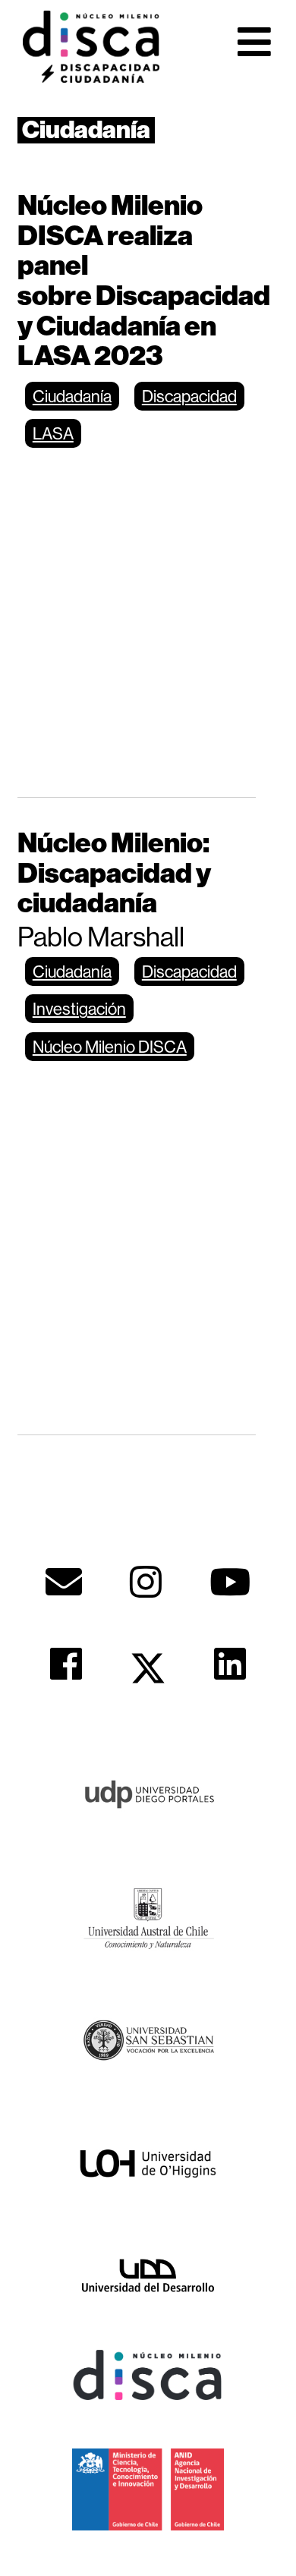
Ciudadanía (72, 396)
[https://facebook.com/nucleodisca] (66, 1664)
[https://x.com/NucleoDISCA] (148, 1668)
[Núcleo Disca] (148, 2374)
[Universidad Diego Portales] (148, 1793)
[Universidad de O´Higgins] (148, 2163)
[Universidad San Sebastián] (148, 2039)
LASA (53, 433)
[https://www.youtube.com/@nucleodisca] (230, 1582)
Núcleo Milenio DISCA (110, 1047)
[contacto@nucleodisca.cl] (64, 1582)
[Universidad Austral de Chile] (148, 1916)
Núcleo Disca (91, 46)
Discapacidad (189, 396)
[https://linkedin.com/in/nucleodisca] (230, 1664)
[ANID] (148, 2488)
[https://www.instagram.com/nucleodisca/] (146, 1582)
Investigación (79, 1009)
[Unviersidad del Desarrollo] (148, 2274)
